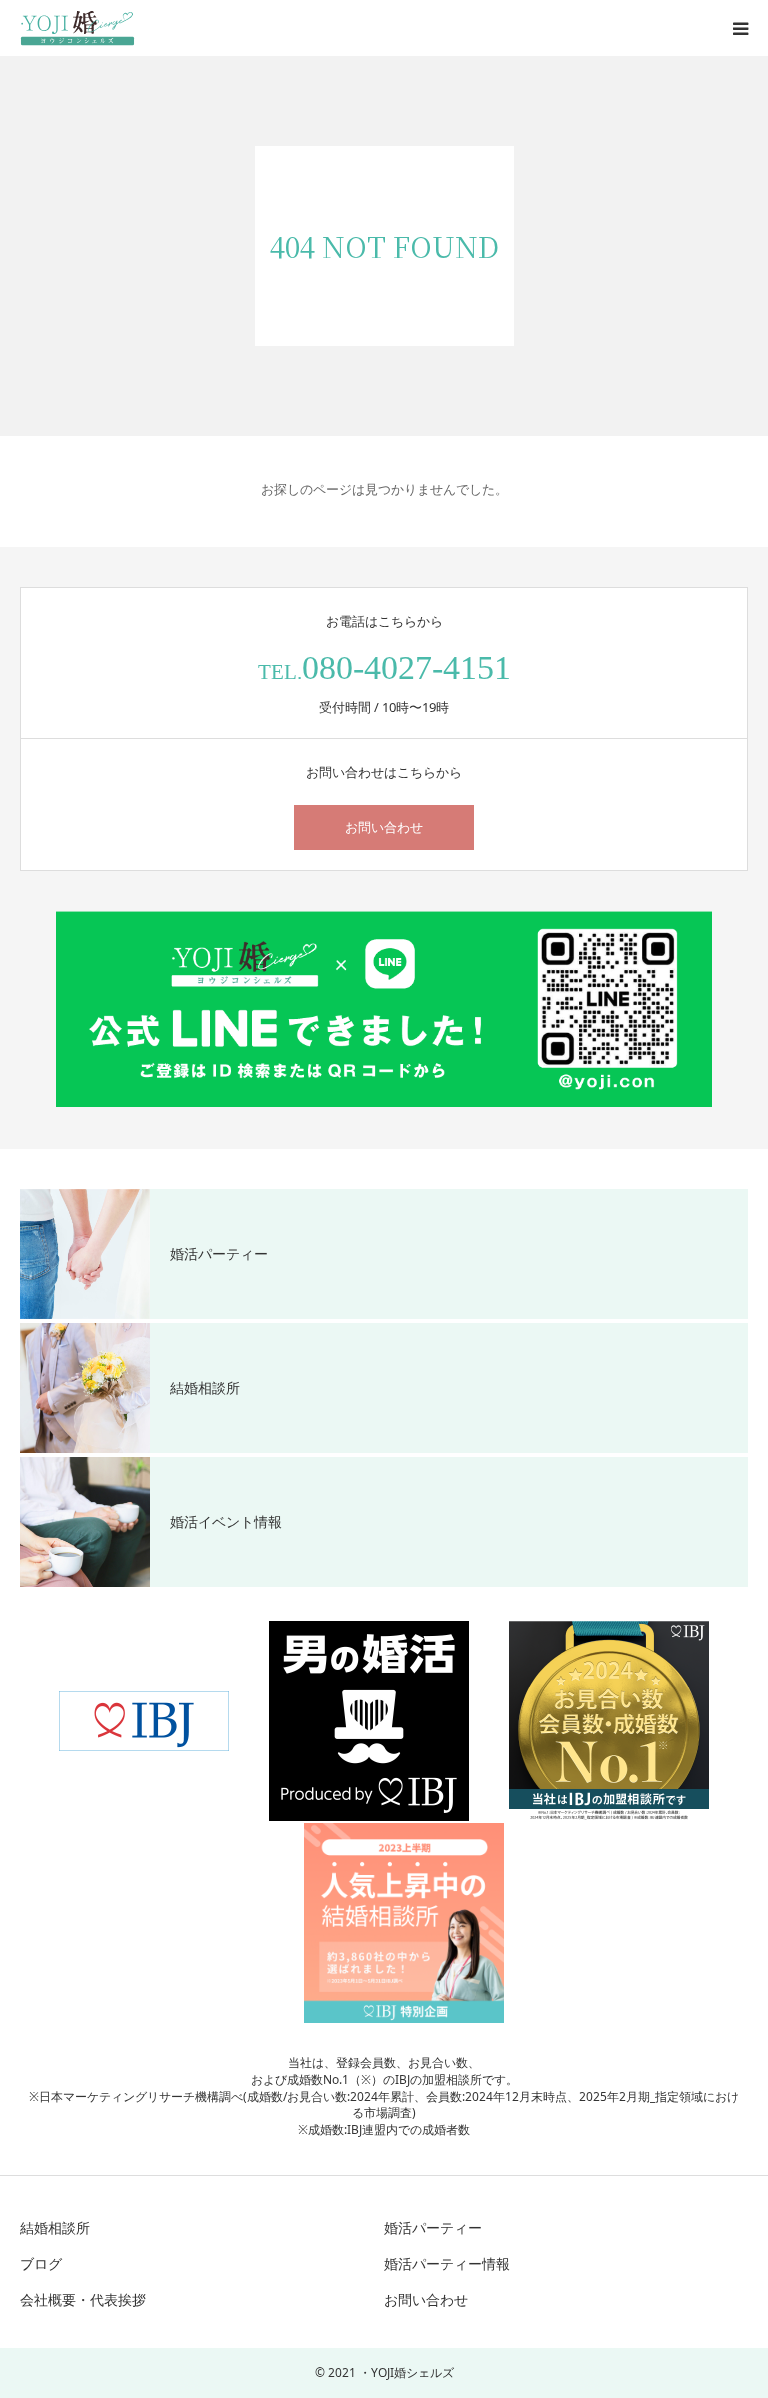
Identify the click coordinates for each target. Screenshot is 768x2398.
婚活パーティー (433, 2227)
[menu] (740, 28)
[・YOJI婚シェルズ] (77, 28)
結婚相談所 (55, 2227)
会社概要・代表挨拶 (83, 2299)
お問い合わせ (384, 827)
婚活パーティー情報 (447, 2263)
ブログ (41, 2263)
